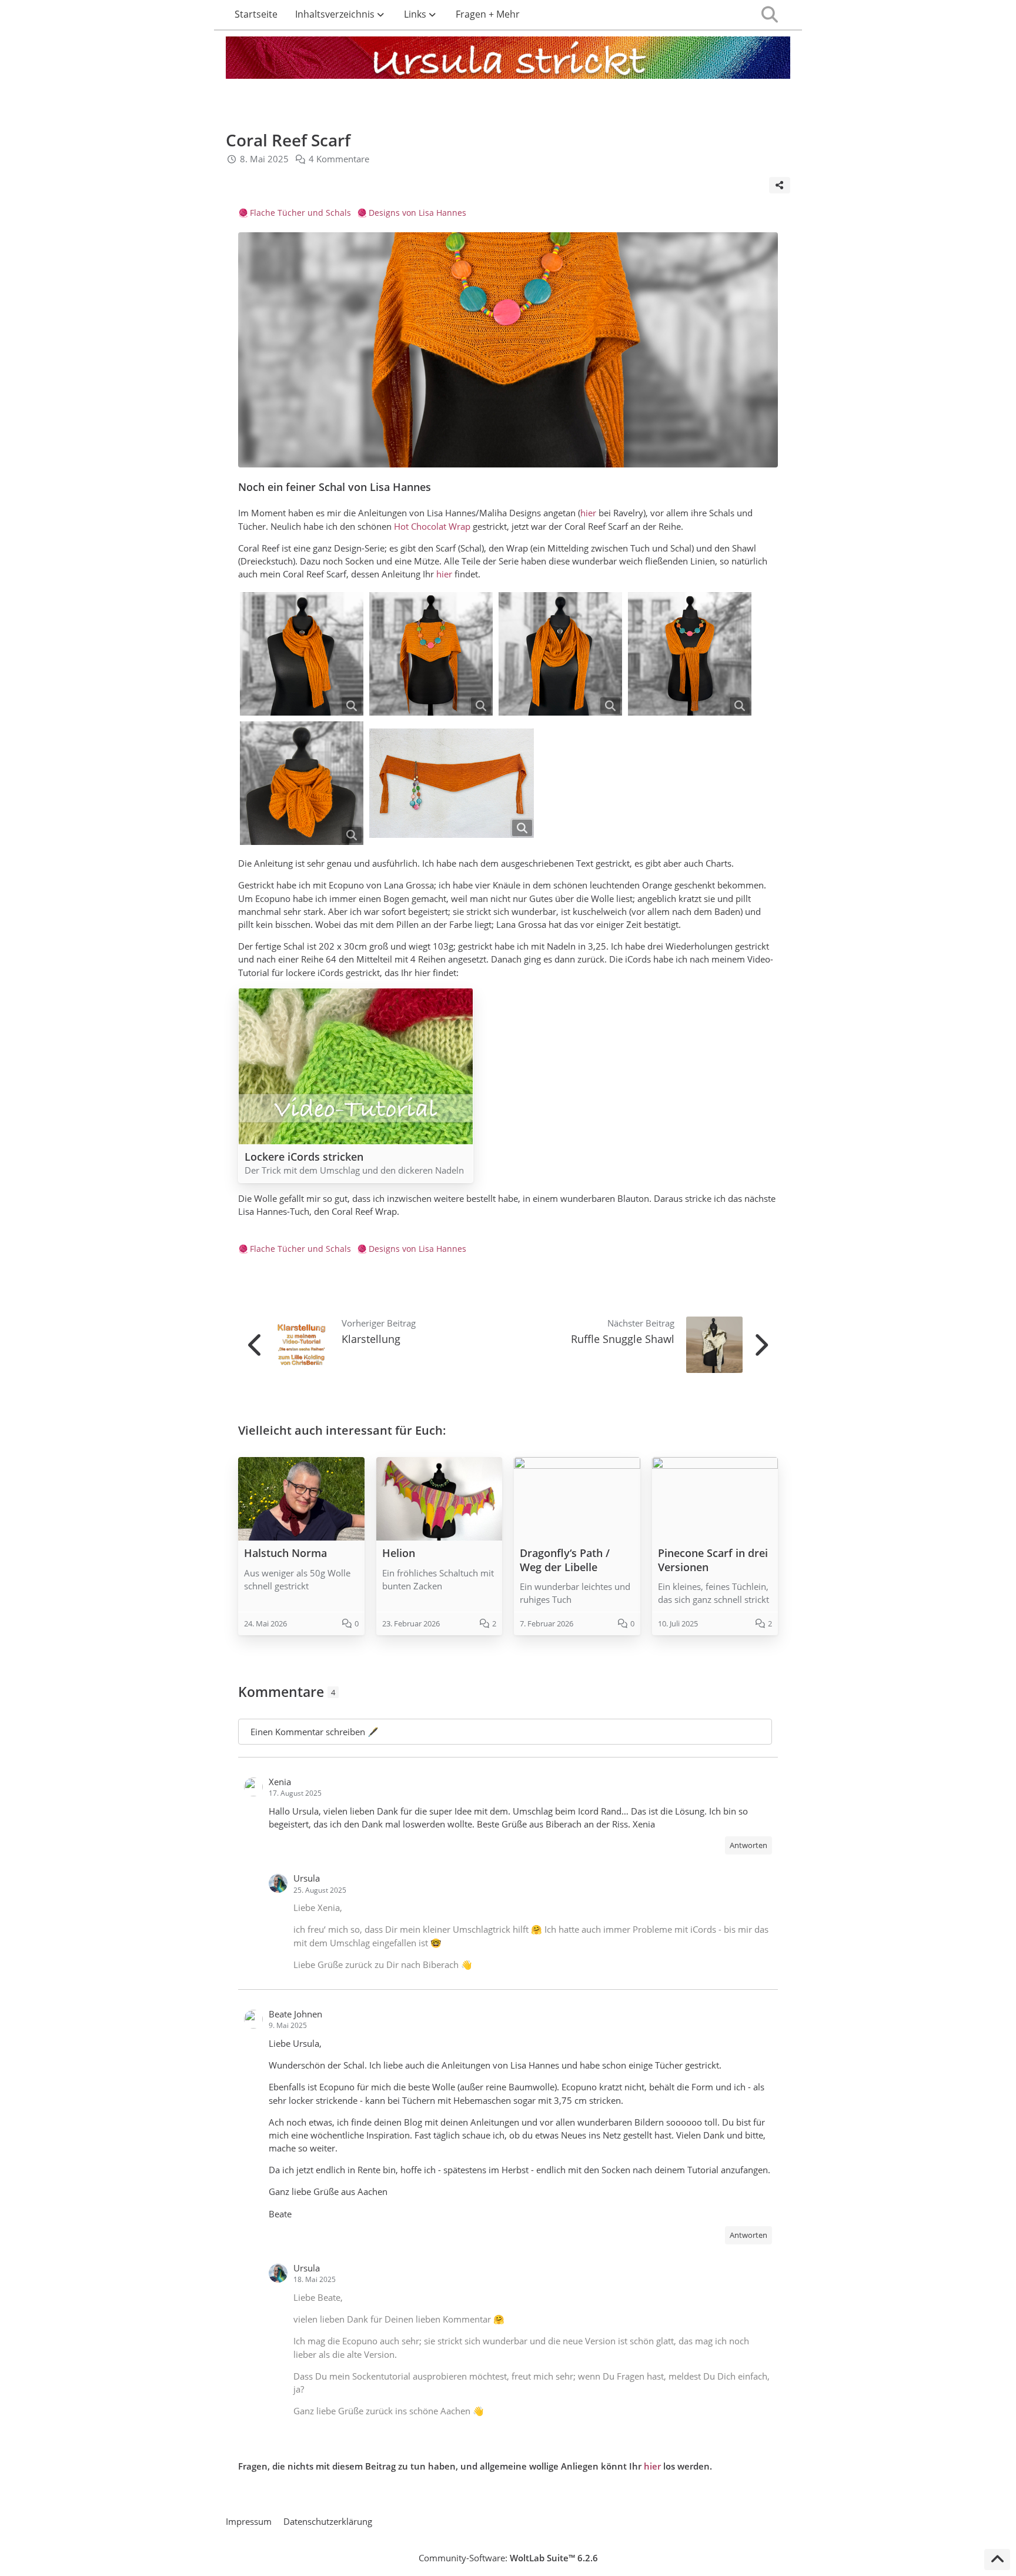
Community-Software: (508, 2558)
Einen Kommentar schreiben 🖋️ (315, 1732)
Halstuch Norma (285, 1553)
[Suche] (770, 15)
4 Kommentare (339, 159)
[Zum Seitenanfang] (997, 2560)
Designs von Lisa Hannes (417, 213)
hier (588, 513)
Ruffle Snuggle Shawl (623, 1339)
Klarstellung (371, 1339)
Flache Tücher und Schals (300, 213)
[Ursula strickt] (508, 60)
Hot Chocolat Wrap (432, 526)
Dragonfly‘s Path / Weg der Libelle (565, 1560)
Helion (399, 1553)
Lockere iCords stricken (304, 1157)
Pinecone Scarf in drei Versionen (713, 1560)
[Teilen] (780, 185)
